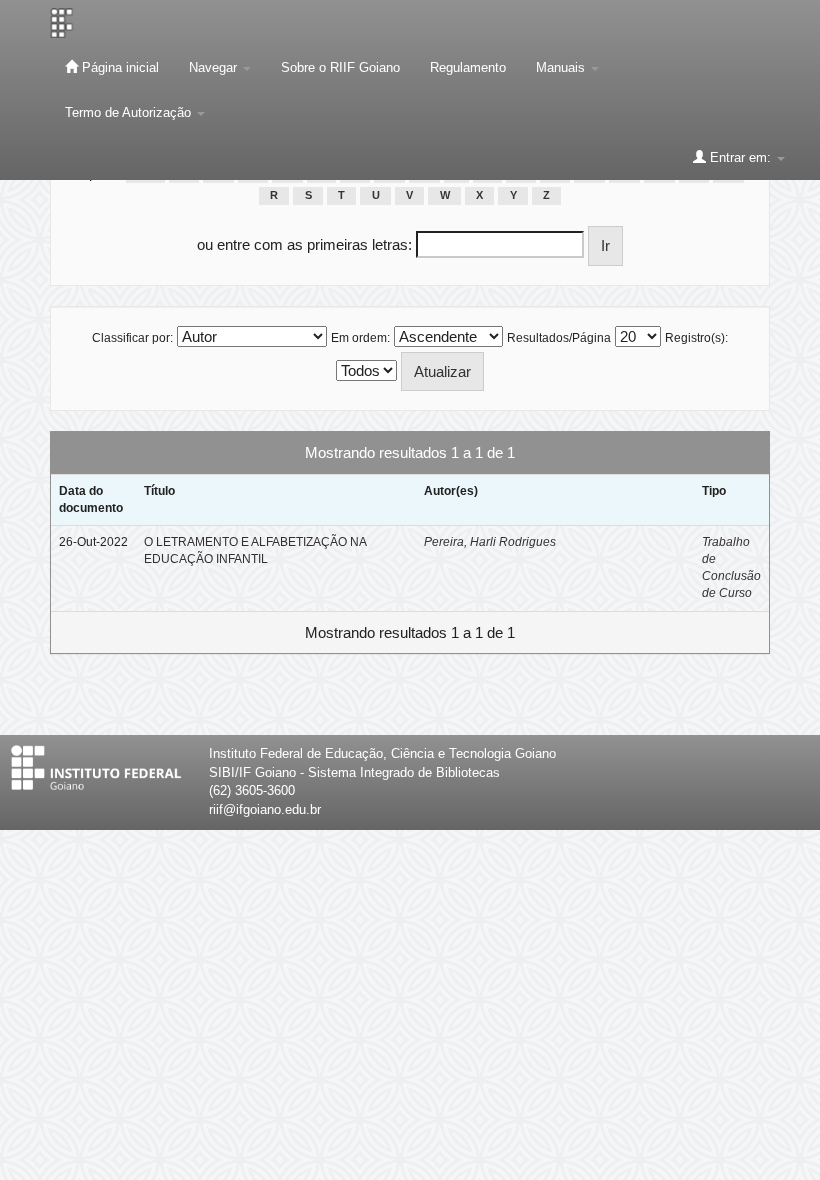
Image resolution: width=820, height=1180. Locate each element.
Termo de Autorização (130, 112)
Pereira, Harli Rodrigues (490, 542)
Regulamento (468, 67)
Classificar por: (132, 338)
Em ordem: (360, 338)
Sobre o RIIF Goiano (340, 67)
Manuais (562, 67)
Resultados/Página (559, 338)
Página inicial (118, 67)
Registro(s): (696, 338)
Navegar (215, 67)
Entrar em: (740, 157)
